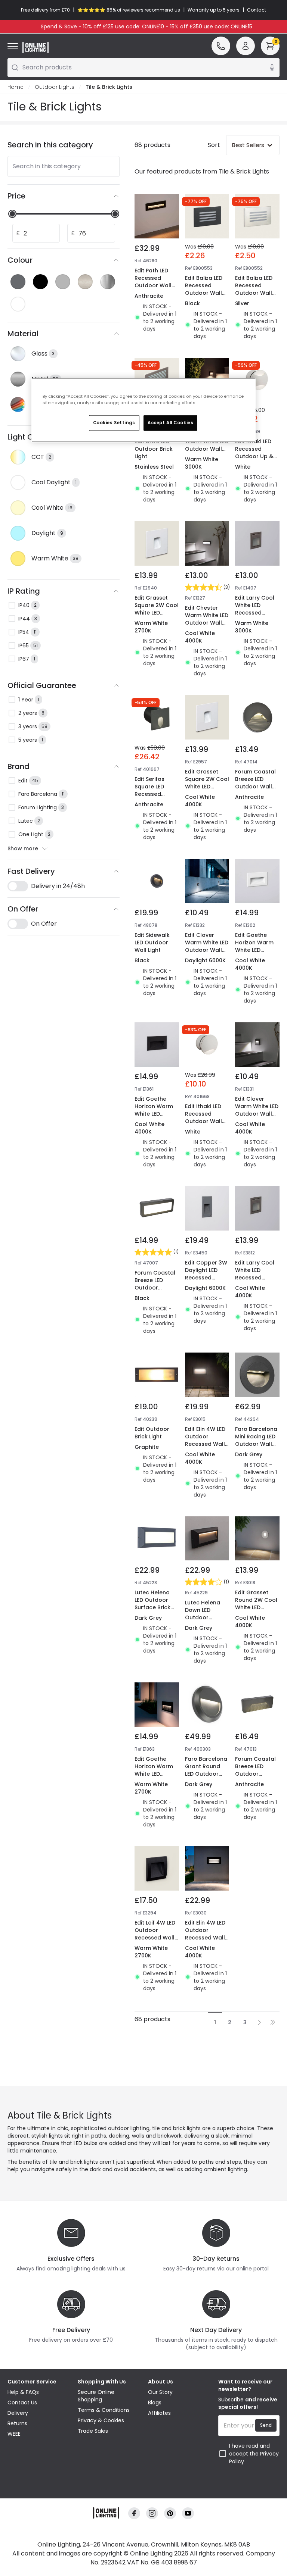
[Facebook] (134, 2513)
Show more (23, 848)
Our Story (160, 2392)
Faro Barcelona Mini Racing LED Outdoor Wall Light (256, 1440)
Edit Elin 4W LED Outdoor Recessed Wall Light (205, 1440)
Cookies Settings (114, 422)
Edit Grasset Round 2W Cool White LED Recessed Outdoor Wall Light (256, 1611)
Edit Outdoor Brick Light (152, 1433)
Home (16, 87)
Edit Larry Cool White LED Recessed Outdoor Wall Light (255, 613)
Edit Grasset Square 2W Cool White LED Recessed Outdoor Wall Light (157, 616)
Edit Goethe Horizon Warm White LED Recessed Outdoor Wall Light (254, 954)
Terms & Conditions (104, 2410)
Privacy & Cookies (101, 2420)
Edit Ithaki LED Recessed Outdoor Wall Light (203, 1117)
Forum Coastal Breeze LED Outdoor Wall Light (255, 783)
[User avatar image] (246, 46)
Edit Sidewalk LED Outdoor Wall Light (152, 942)
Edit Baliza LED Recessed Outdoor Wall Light (204, 289)
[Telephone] (221, 46)
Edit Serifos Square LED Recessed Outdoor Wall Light (153, 794)
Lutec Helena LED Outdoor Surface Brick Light (152, 1604)
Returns (17, 2423)
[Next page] (259, 2022)
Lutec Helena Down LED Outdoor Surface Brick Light (203, 1617)
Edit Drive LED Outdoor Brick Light (154, 449)
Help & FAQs (23, 2392)
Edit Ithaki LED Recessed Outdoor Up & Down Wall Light (257, 453)
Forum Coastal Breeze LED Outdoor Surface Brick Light (155, 1288)
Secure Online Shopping (96, 2396)
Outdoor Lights (55, 87)
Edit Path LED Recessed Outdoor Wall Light (153, 282)
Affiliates (159, 2413)
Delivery (18, 2413)
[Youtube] (188, 2513)
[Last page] (273, 2022)
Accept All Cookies (170, 422)
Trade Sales (93, 2431)
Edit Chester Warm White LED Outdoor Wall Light (207, 619)
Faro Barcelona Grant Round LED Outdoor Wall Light (206, 1770)
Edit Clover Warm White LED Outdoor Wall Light (207, 445)
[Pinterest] (170, 2513)
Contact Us (22, 2403)
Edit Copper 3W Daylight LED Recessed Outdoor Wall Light (206, 1278)
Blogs (155, 2403)
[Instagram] (152, 2513)
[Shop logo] (36, 47)
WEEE (14, 2434)
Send (266, 2425)
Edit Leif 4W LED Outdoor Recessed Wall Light (155, 1934)
